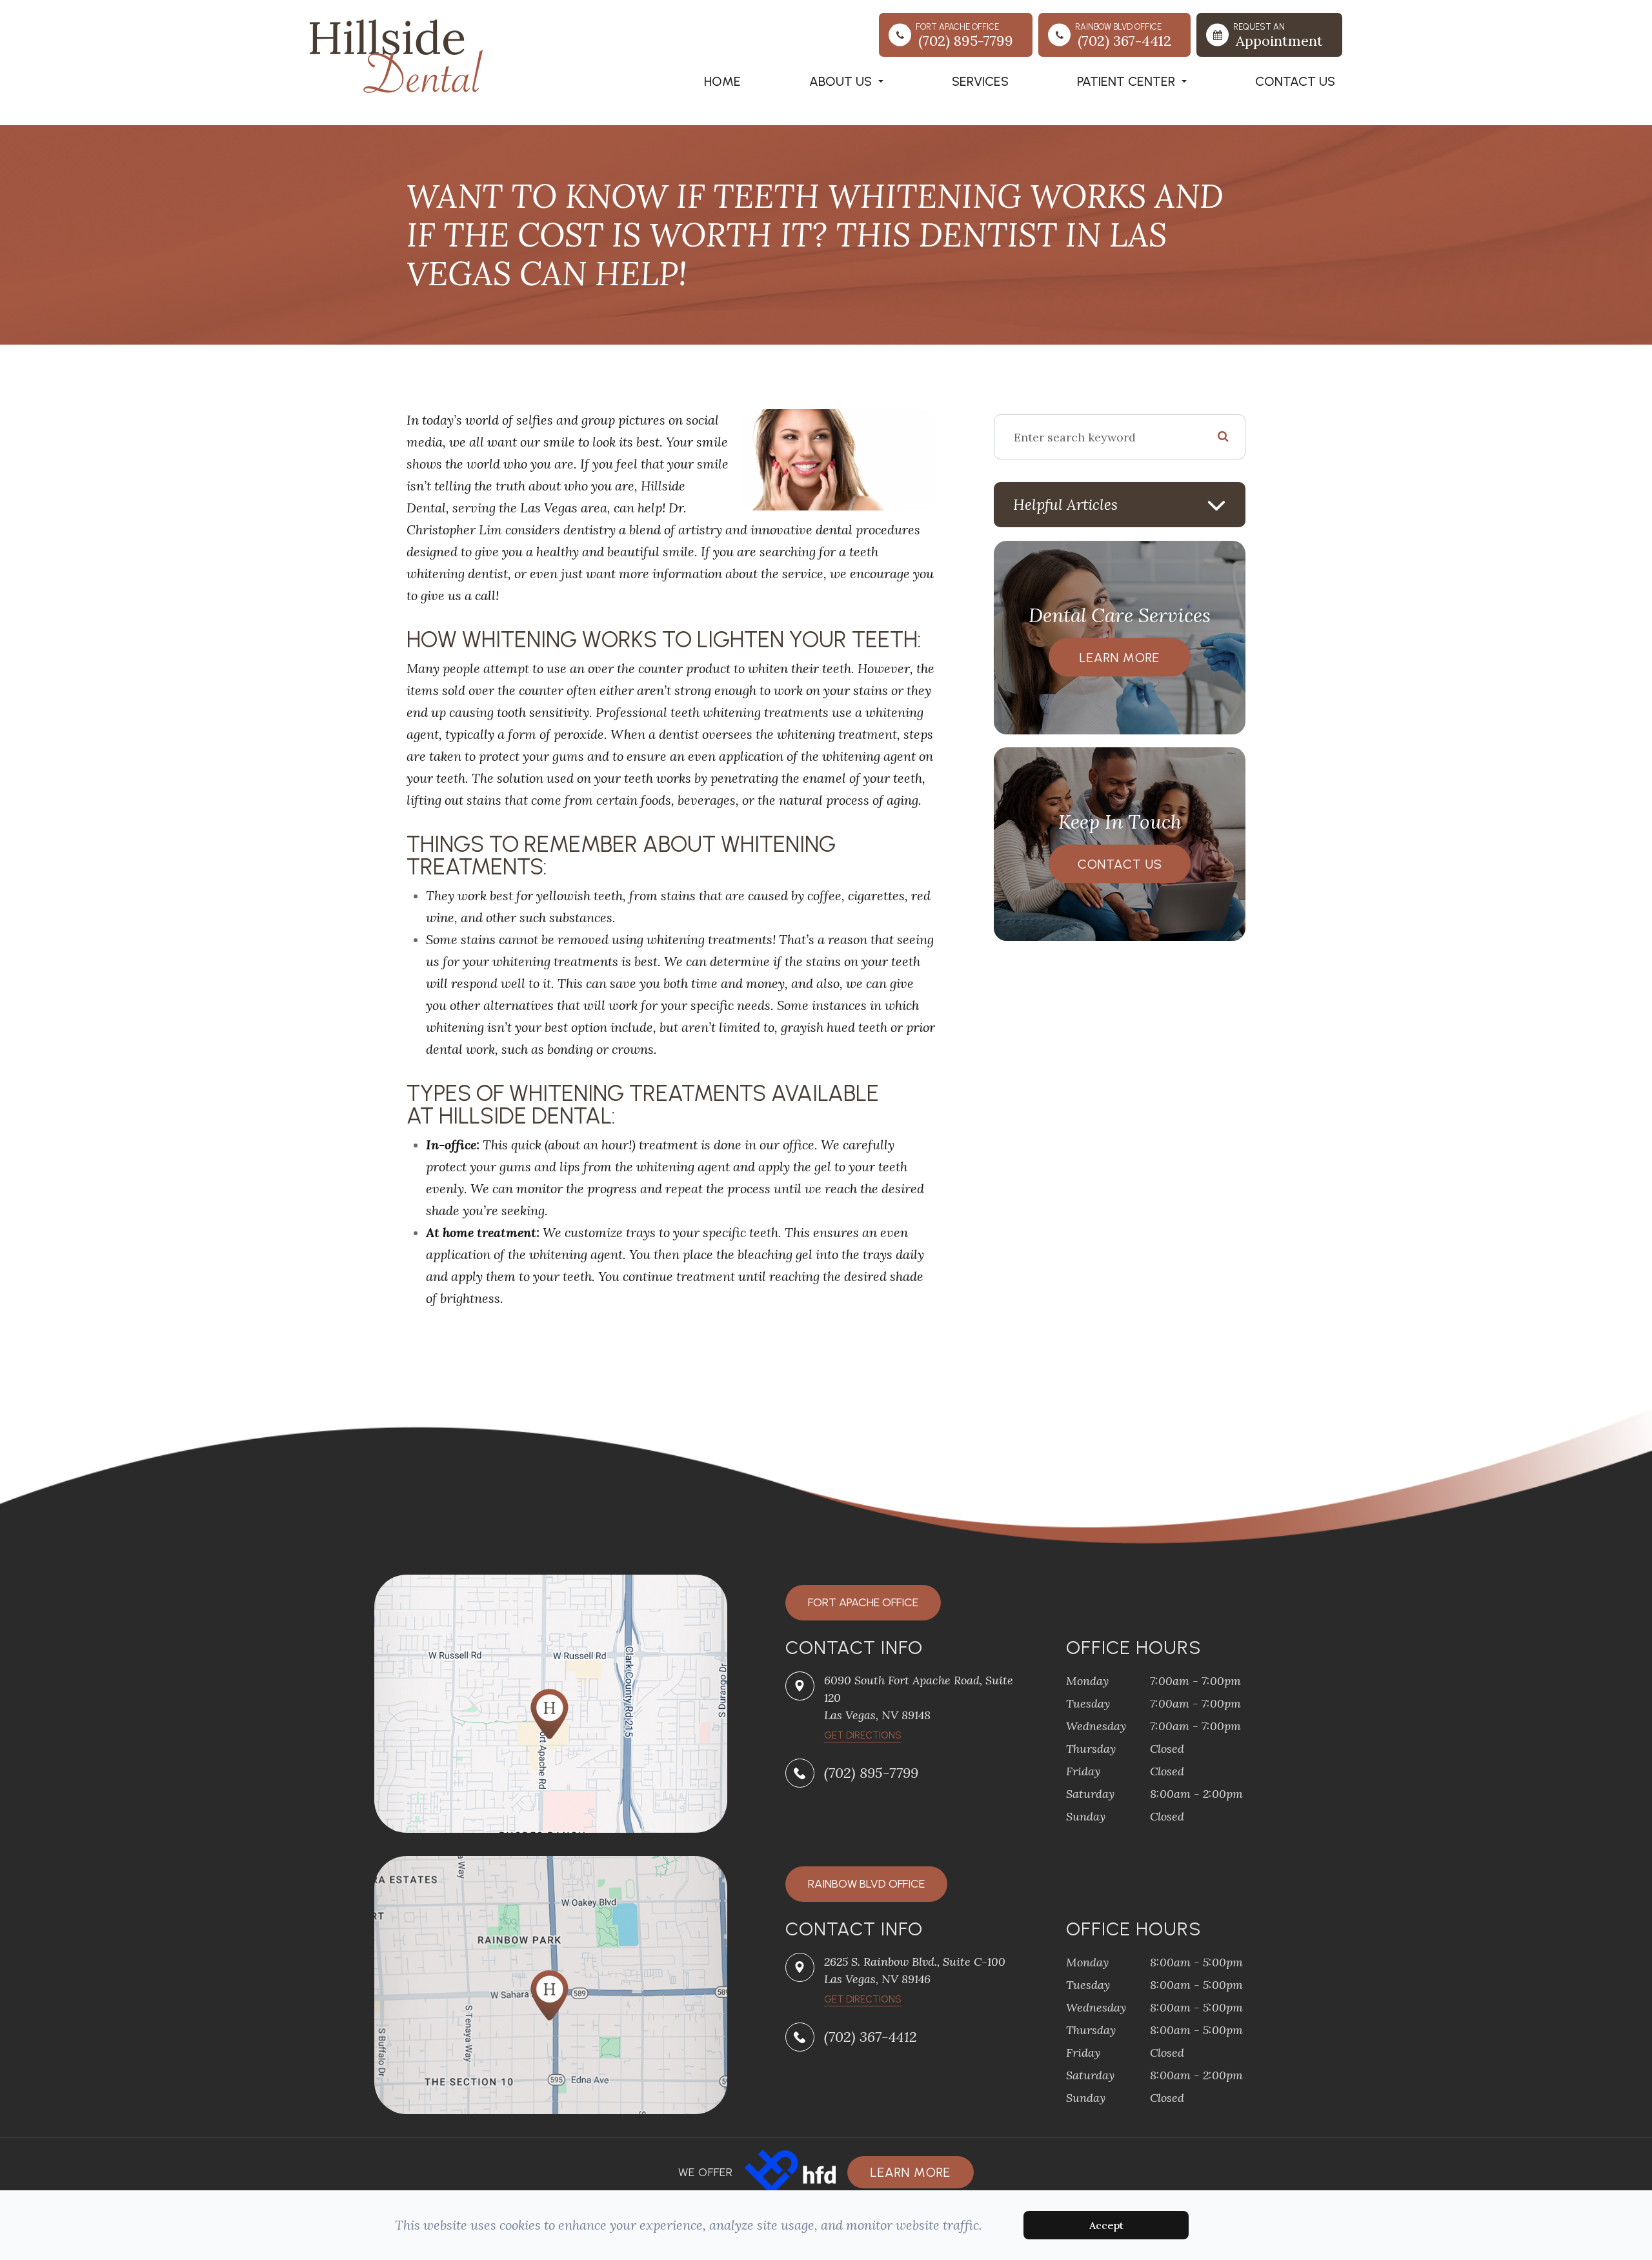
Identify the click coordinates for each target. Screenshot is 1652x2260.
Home (722, 81)
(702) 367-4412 (871, 2037)
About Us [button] (841, 81)
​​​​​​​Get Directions (863, 1735)
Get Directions (863, 1999)
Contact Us (1295, 81)
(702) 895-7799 (871, 1773)
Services (980, 81)
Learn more (911, 2172)
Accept (1106, 2225)
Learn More (1120, 658)
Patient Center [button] (1126, 81)
